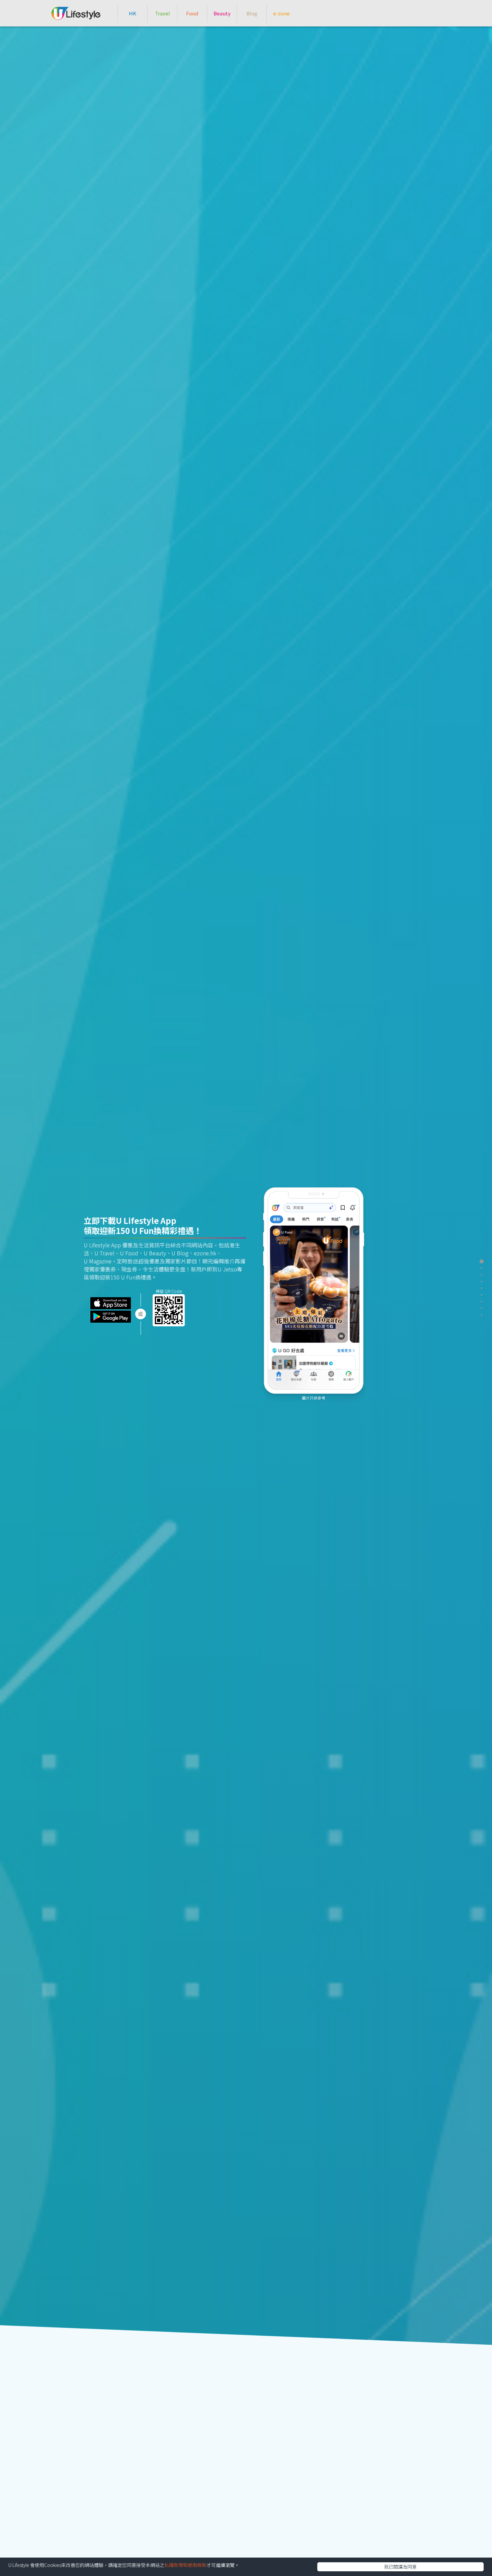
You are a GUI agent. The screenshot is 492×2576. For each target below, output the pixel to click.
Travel (162, 13)
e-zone (281, 13)
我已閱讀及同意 (400, 2567)
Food (192, 13)
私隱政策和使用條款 (185, 2565)
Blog (252, 13)
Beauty (222, 13)
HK (133, 13)
